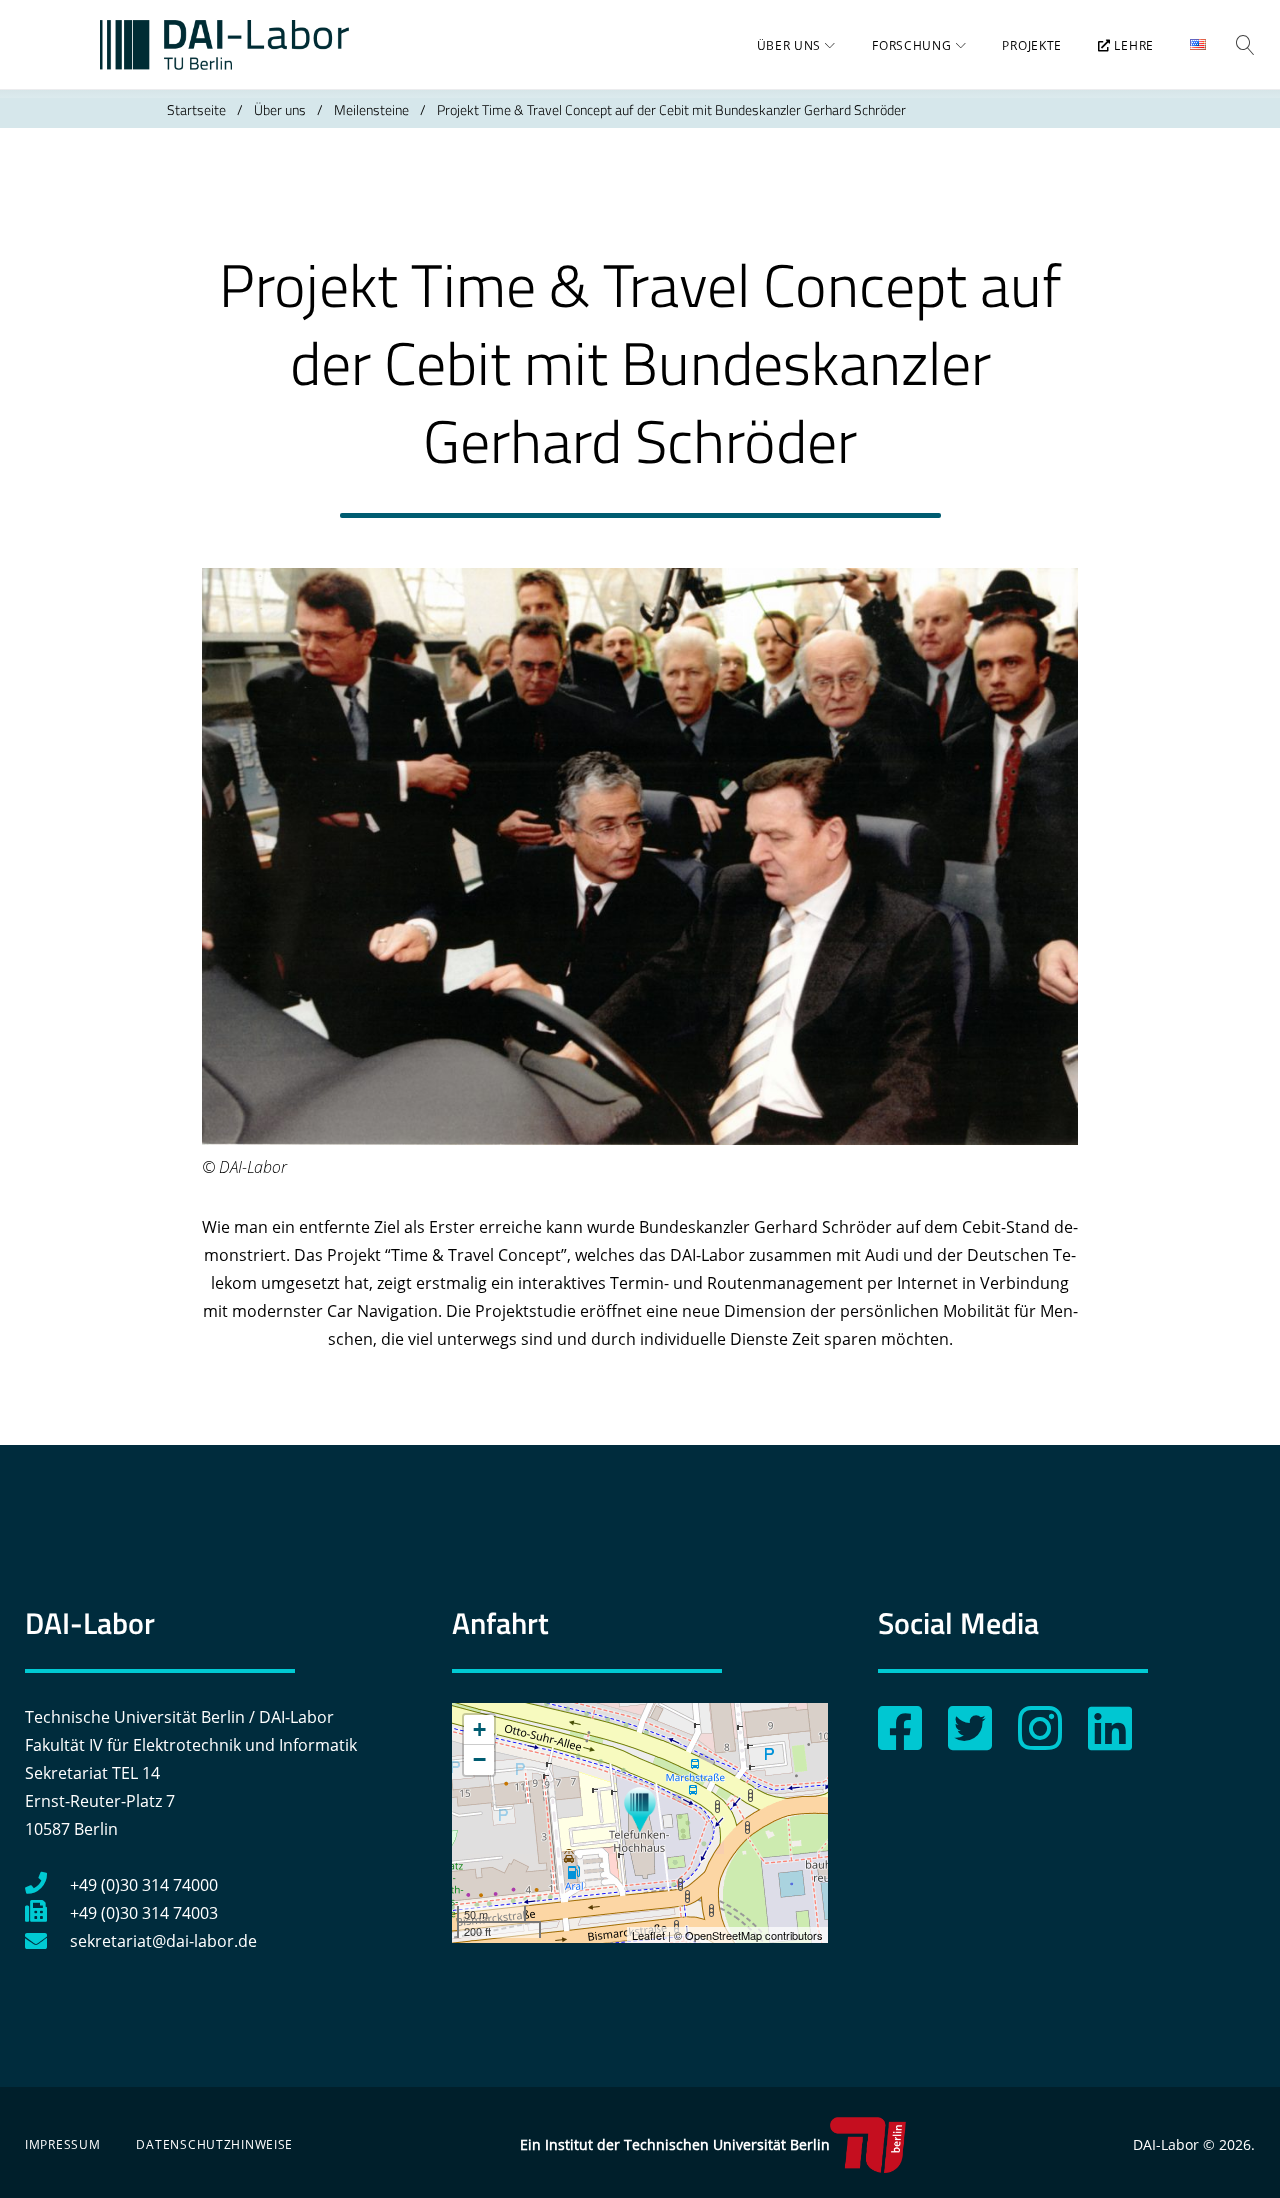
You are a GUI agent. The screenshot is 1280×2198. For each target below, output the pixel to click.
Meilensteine (371, 109)
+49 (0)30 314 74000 (144, 1885)
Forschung (911, 45)
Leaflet (648, 1935)
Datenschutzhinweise (214, 2144)
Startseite (196, 109)
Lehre (1132, 45)
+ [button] (479, 1729)
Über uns (789, 45)
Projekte (1032, 45)
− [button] (479, 1759)
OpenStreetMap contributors (754, 1935)
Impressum (62, 2144)
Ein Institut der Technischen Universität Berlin (675, 2144)
